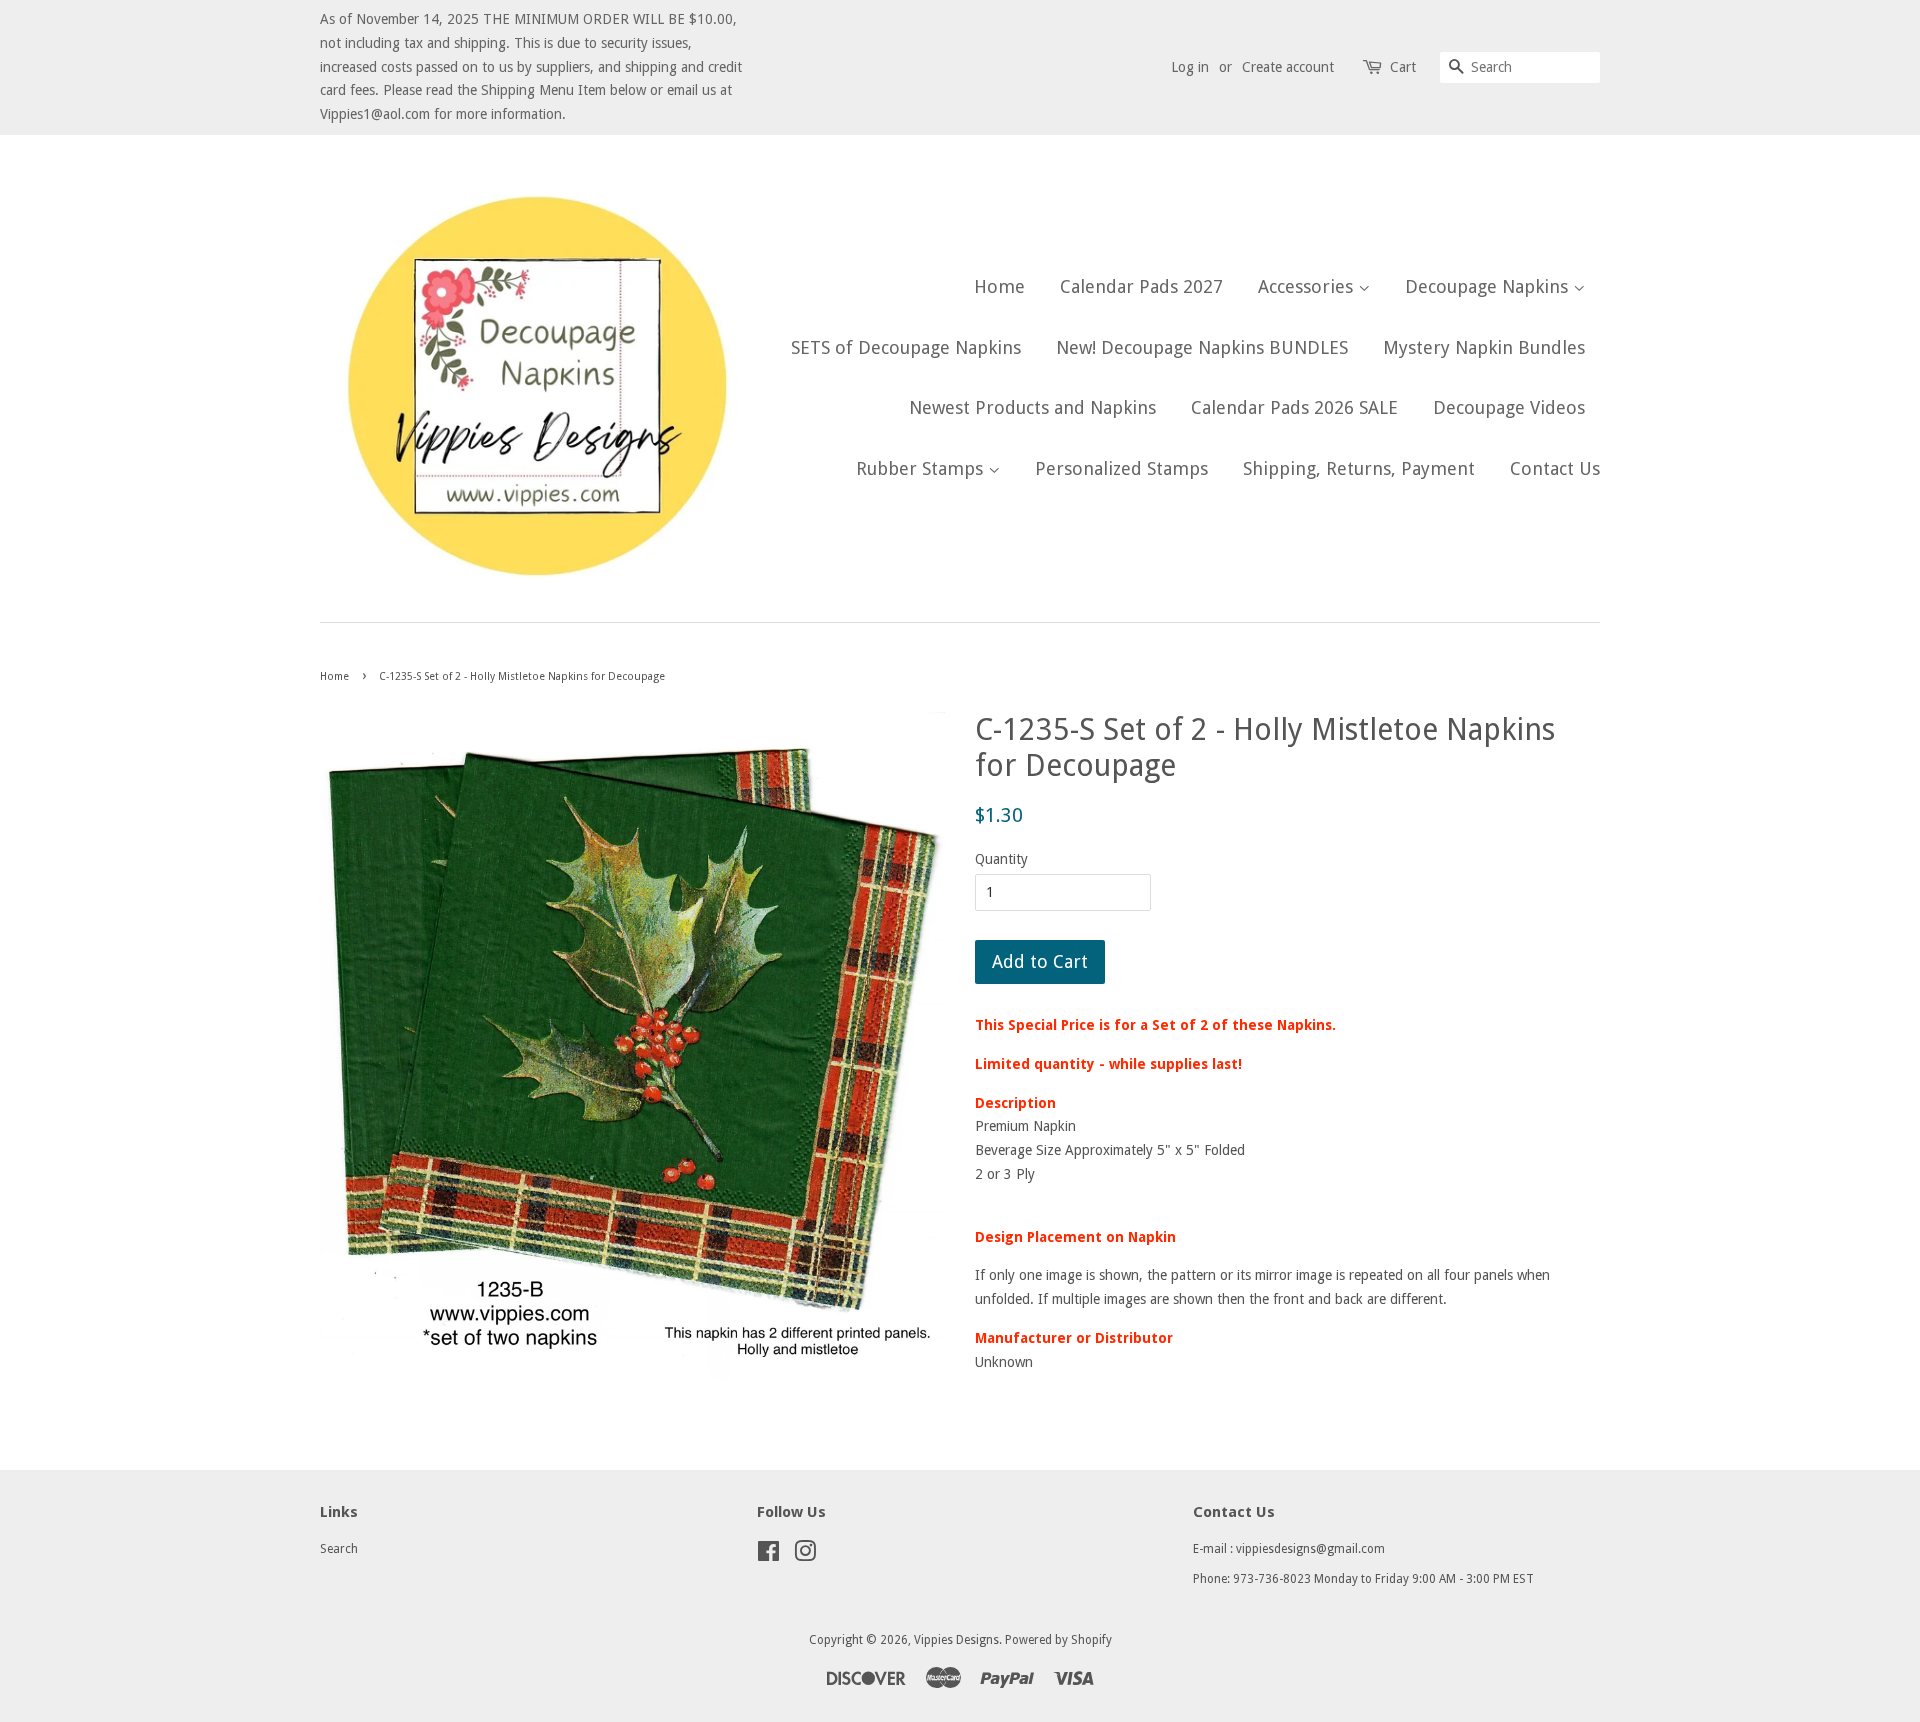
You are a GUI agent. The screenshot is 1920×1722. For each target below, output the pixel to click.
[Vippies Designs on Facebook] (768, 1556)
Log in (1190, 67)
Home (999, 286)
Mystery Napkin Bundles (1484, 347)
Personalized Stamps (1121, 468)
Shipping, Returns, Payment (1359, 468)
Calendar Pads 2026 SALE (1294, 407)
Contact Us (1555, 468)
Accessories (1308, 286)
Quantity (1001, 859)
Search (339, 1549)
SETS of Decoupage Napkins (906, 347)
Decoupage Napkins (1489, 286)
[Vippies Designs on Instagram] (805, 1556)
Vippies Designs (956, 1640)
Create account (1288, 67)
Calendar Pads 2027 (1141, 286)
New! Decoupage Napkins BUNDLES (1202, 347)
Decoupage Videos (1509, 407)
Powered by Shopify (1058, 1640)
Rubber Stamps (922, 468)
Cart (1403, 67)
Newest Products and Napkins (1032, 407)
